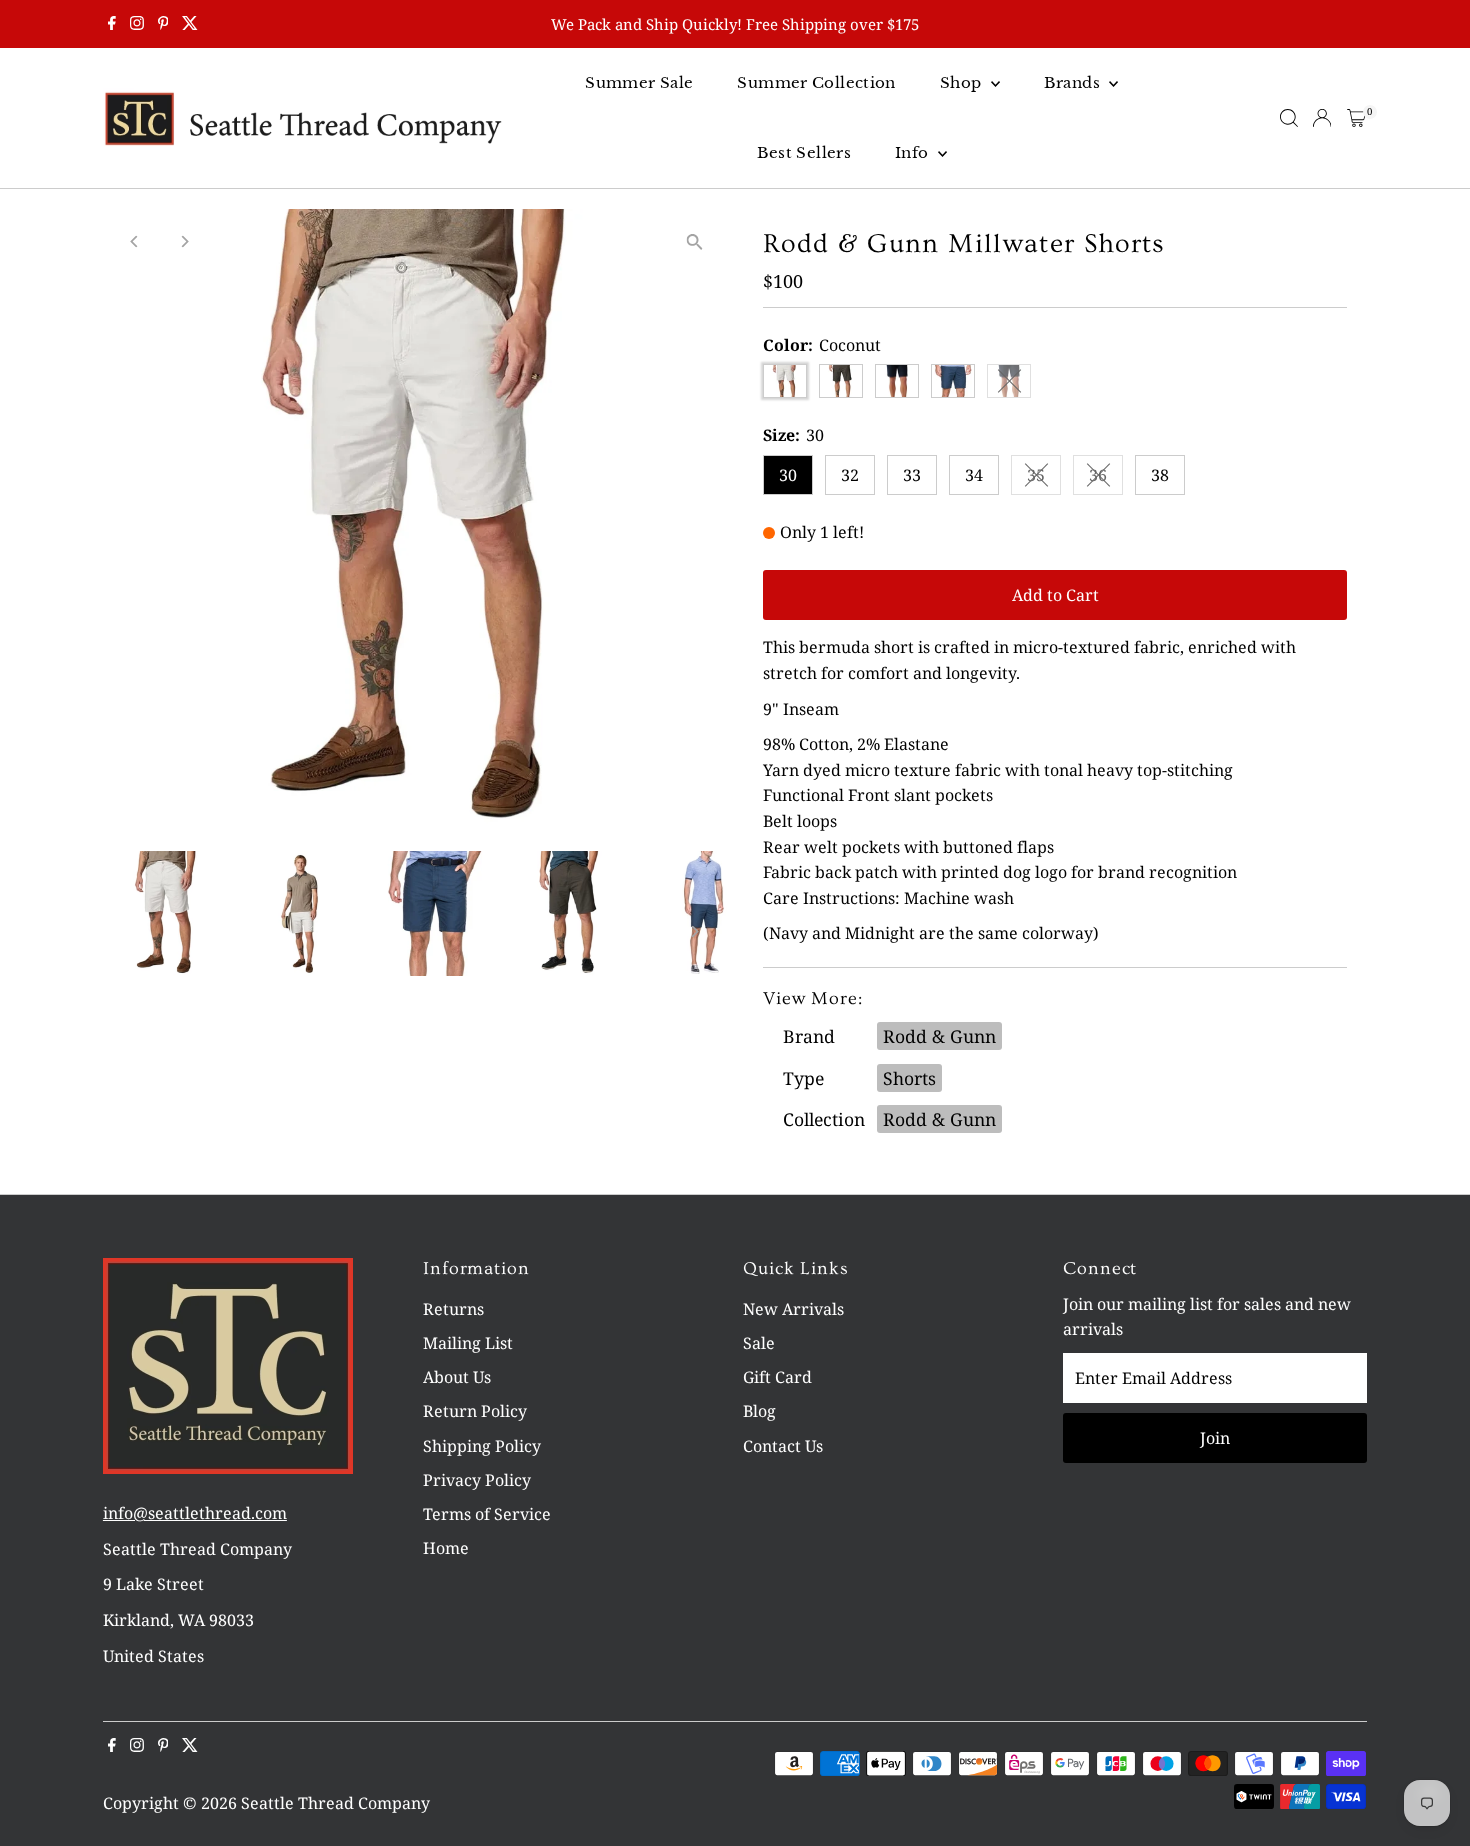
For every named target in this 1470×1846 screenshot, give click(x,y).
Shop (963, 82)
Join (1215, 1438)
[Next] (184, 241)
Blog (759, 1411)
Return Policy (475, 1411)
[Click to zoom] (694, 241)
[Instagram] (137, 24)
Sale (759, 1343)
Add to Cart (1055, 595)
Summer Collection (816, 82)
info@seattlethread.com (195, 1513)
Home (446, 1548)
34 (974, 475)
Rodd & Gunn (939, 1036)
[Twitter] (190, 24)
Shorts (909, 1078)
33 (912, 475)
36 (1106, 479)
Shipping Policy (482, 1446)
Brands (1074, 82)
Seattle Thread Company (335, 1803)
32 (850, 475)
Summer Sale (639, 82)
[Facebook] (112, 24)
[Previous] (135, 241)
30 (788, 475)
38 (1160, 475)
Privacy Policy (477, 1480)
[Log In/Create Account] (1322, 118)
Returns (453, 1309)
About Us (457, 1377)
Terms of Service (487, 1514)
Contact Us (783, 1446)
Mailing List (468, 1343)
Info (914, 152)
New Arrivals (793, 1309)
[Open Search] (1289, 118)
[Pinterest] (163, 24)
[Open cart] (1356, 118)
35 (1044, 479)
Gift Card (777, 1377)
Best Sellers (804, 152)
